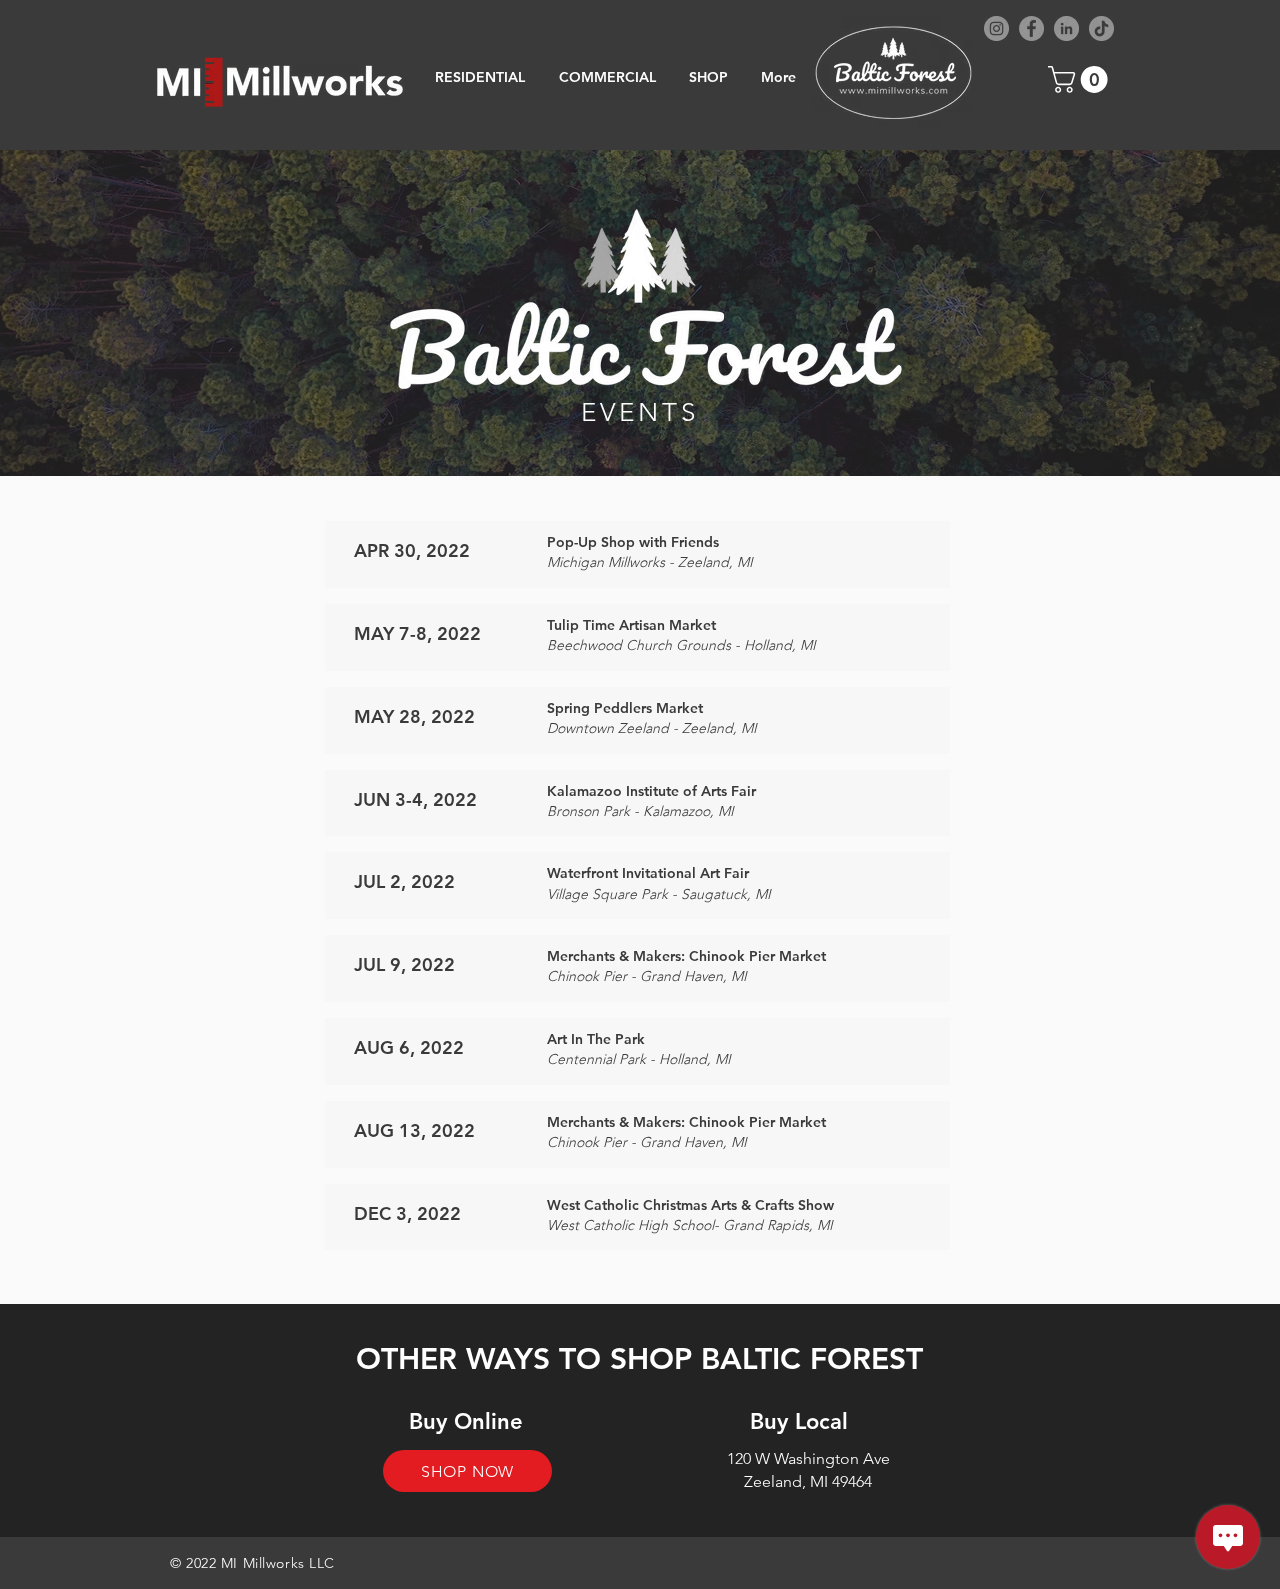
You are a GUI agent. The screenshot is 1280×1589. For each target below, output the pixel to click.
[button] (1081, 79)
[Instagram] (996, 28)
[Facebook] (1031, 28)
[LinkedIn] (1066, 28)
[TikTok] (1101, 28)
